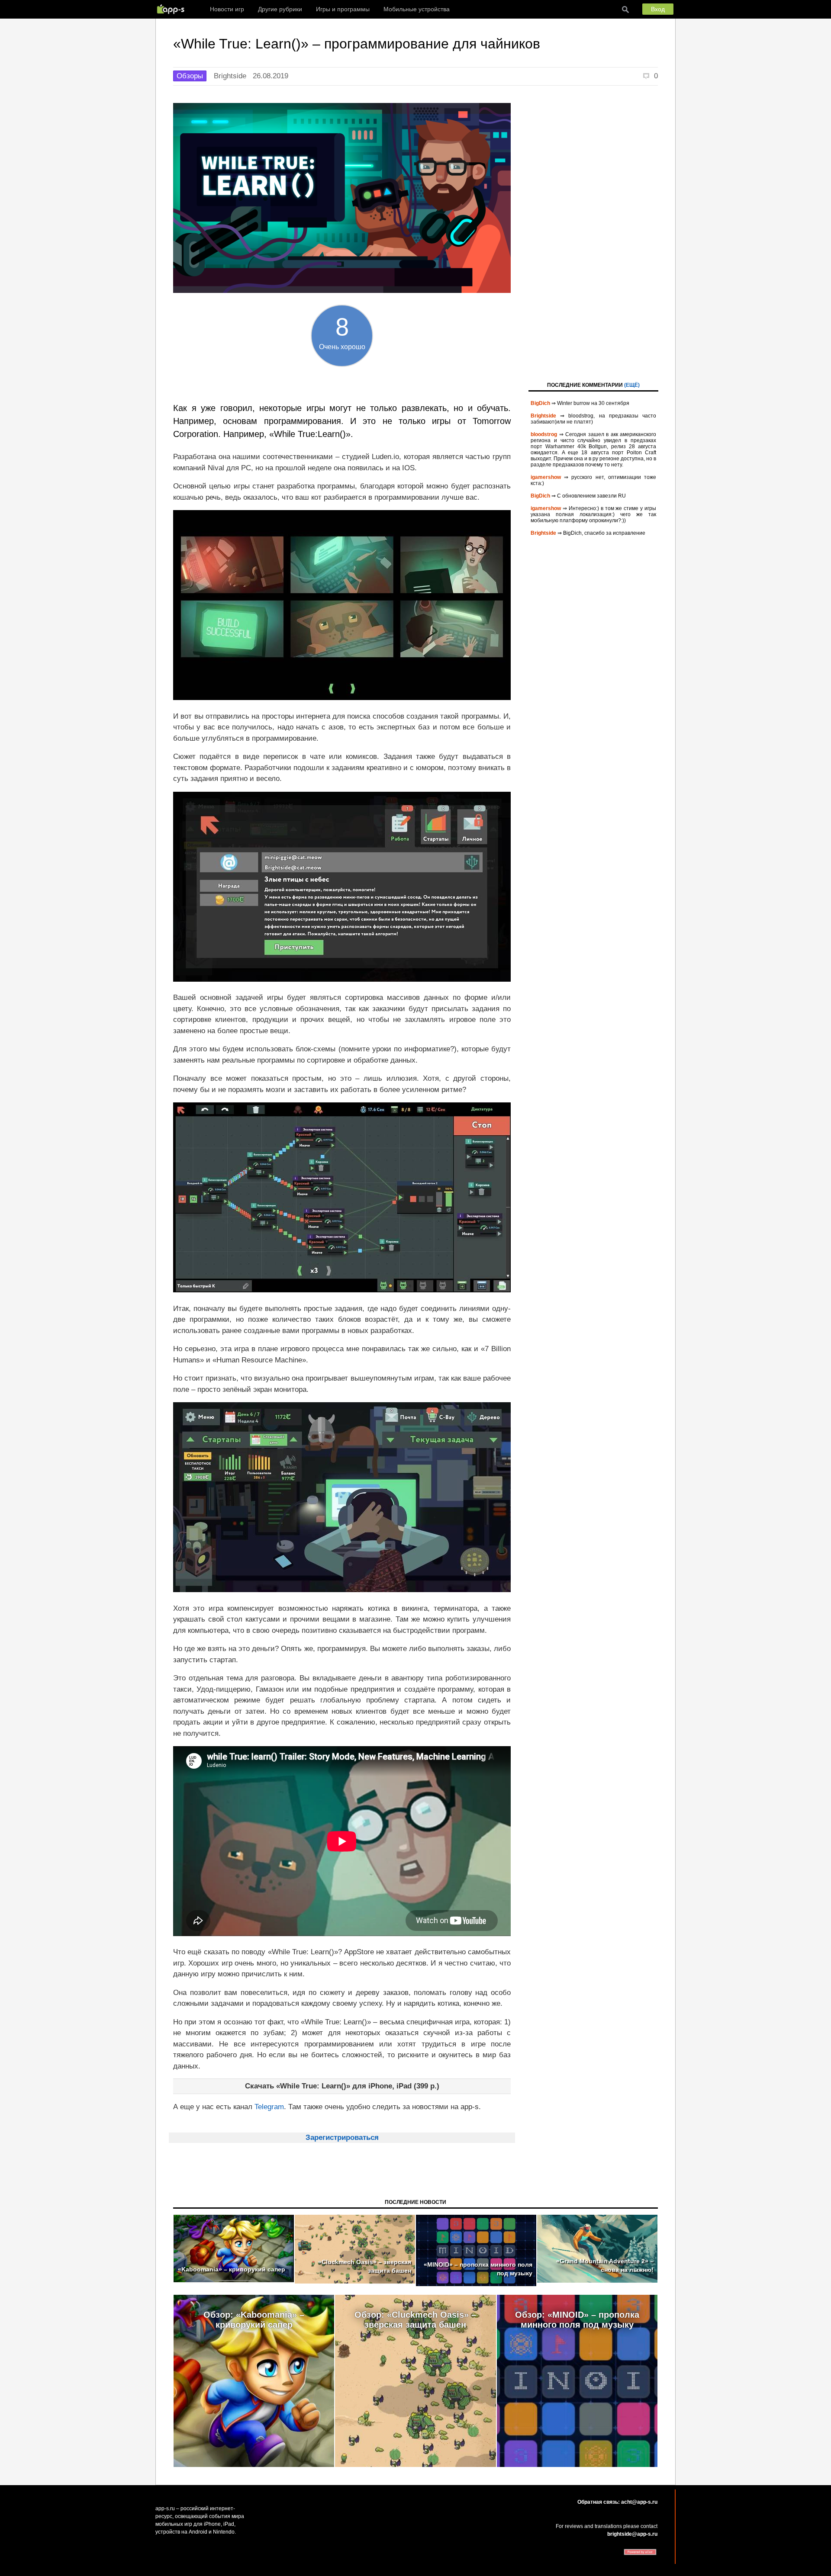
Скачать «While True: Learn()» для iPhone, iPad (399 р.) (342, 2086)
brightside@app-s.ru (632, 2534)
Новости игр (227, 9)
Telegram (269, 2107)
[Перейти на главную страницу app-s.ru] (173, 9)
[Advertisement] (593, 233)
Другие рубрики (280, 9)
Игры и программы (343, 9)
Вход (658, 9)
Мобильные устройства (417, 9)
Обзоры (190, 76)
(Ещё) (632, 385)
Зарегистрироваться (342, 2138)
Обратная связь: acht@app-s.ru (617, 2502)
